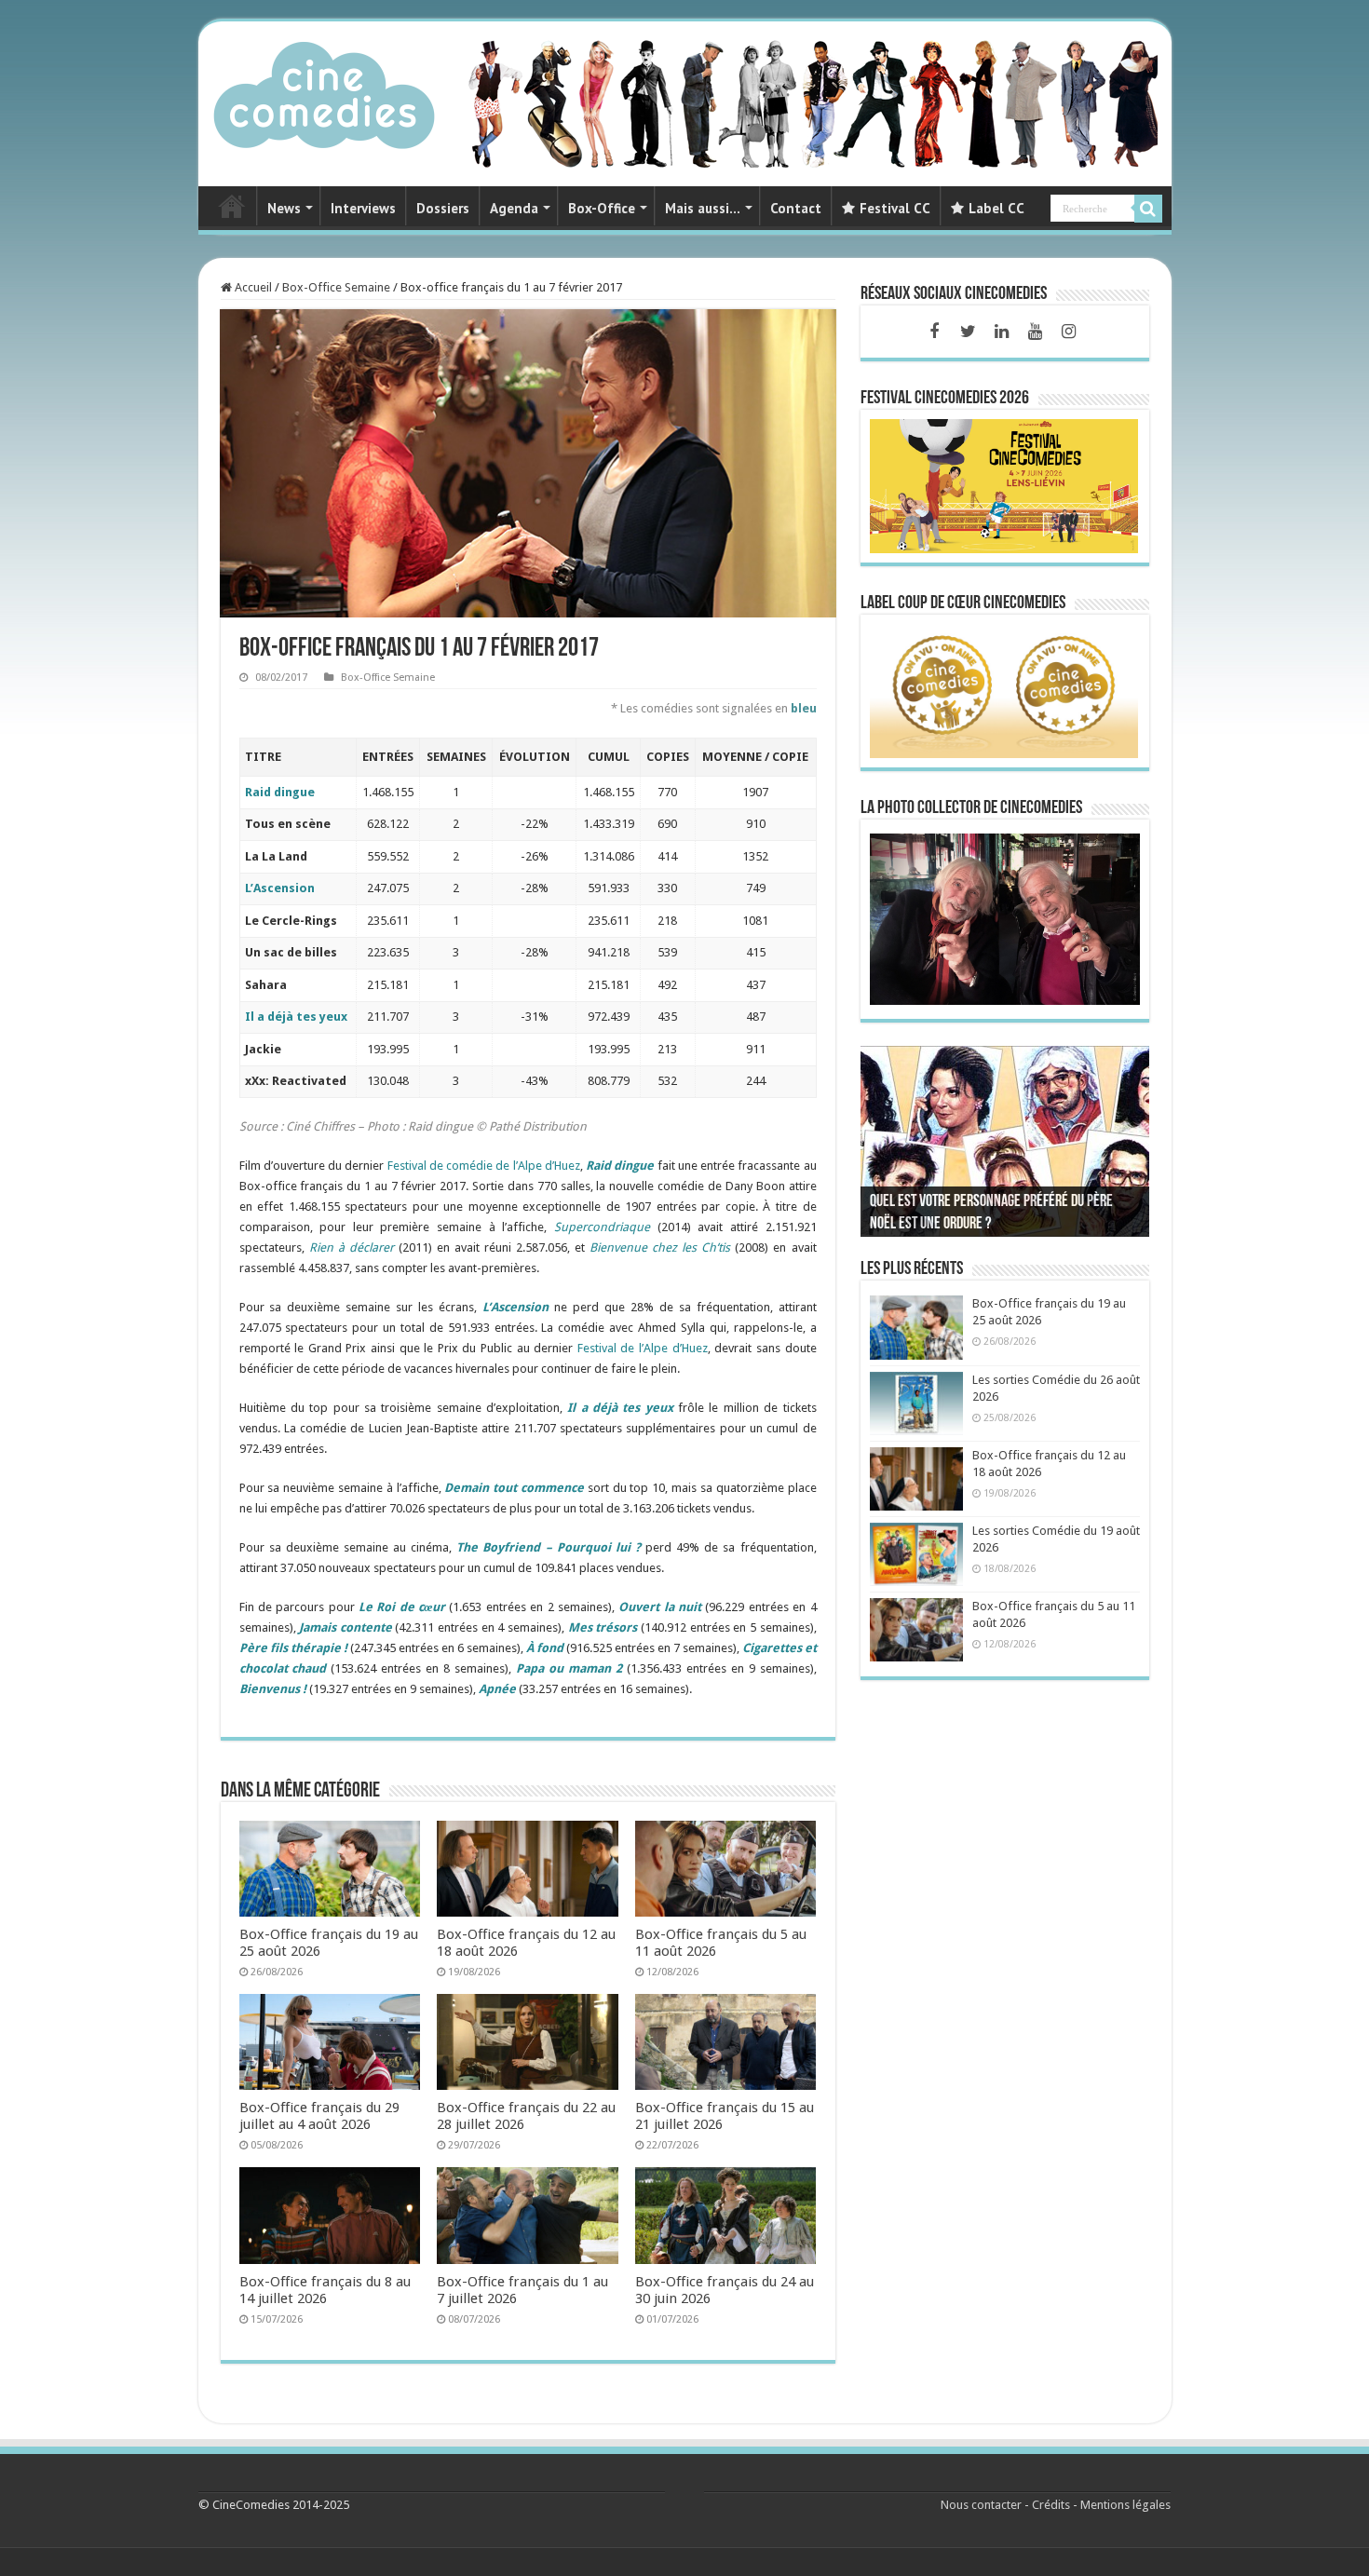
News (284, 208)
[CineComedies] (324, 91)
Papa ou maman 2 (569, 1668)
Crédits (1051, 2505)
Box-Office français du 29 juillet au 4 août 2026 (319, 2116)
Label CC (996, 208)
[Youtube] (1035, 332)
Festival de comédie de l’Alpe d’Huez (484, 1166)
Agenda (514, 208)
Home (232, 206)
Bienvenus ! (273, 1689)
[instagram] (1068, 332)
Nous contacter (981, 2505)
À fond (545, 1648)
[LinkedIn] (1001, 332)
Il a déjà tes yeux (296, 1017)
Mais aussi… (703, 208)
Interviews (363, 208)
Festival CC (895, 208)
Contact (796, 208)
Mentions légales (1125, 2505)
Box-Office (602, 208)
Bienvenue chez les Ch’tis (660, 1247)
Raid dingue (280, 792)
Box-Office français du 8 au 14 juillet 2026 (325, 2290)
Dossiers (443, 208)
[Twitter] (968, 332)
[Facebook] (934, 332)
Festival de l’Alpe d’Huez (643, 1348)
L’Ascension (280, 888)
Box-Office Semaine (336, 287)
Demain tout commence (514, 1488)
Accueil (252, 287)
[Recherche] (1148, 209)
